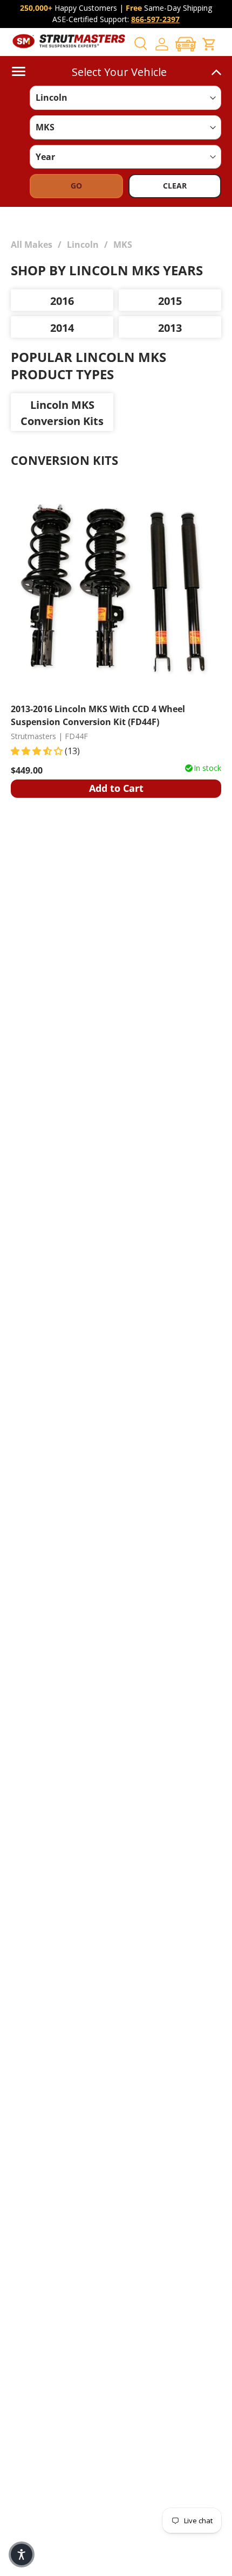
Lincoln (83, 245)
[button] (186, 44)
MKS (123, 245)
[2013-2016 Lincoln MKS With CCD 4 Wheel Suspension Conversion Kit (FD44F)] (116, 589)
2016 (62, 301)
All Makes (32, 245)
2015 (170, 301)
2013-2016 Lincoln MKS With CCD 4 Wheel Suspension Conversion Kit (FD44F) (98, 715)
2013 (170, 328)
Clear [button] (175, 186)
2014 (62, 328)
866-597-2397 (155, 19)
